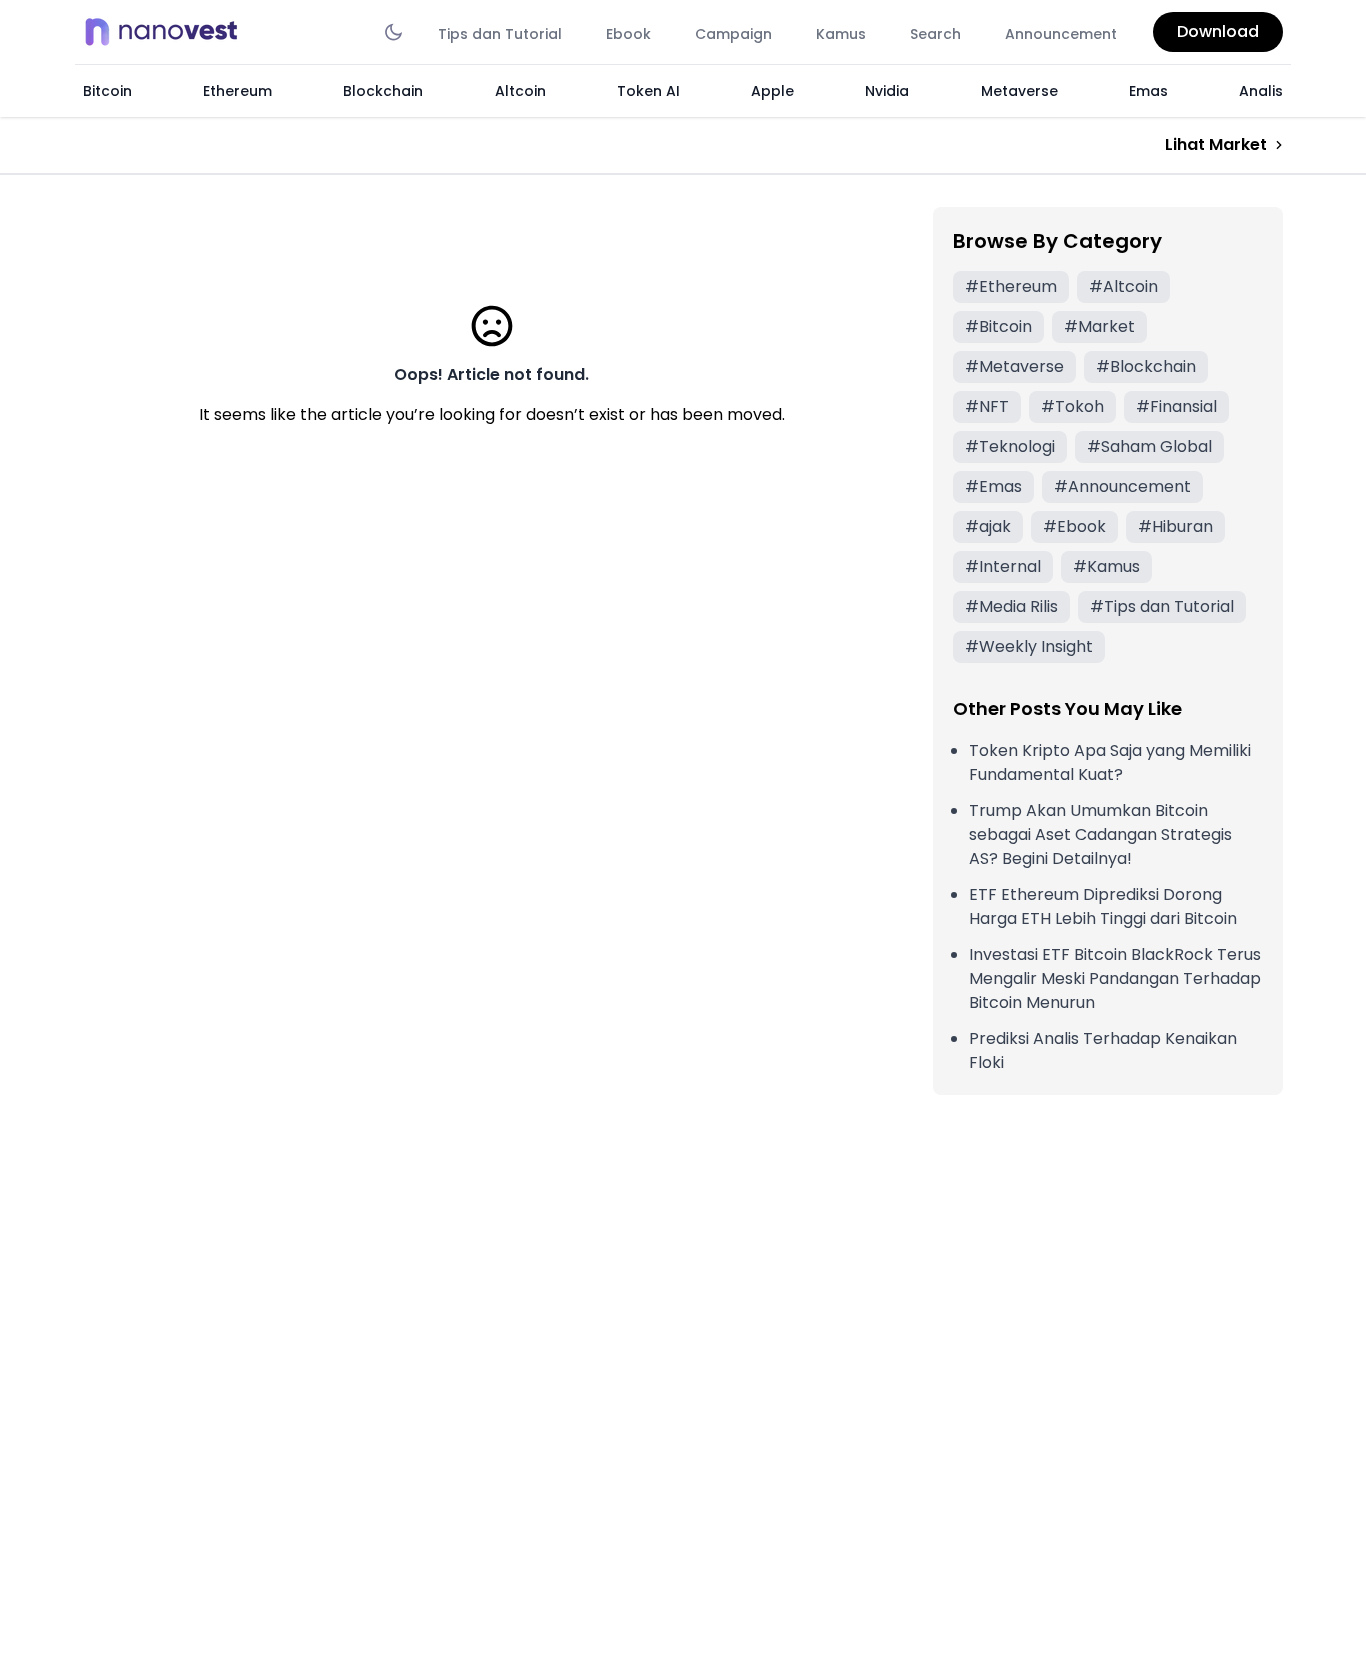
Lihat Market (1216, 144)
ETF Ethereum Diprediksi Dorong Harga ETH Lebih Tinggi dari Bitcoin (1103, 906)
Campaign (733, 34)
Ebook (628, 34)
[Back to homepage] (167, 32)
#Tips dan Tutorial (1162, 606)
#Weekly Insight (1029, 646)
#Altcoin (1123, 286)
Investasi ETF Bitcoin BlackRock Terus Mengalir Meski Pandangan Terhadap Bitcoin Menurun (1115, 978)
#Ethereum (1011, 286)
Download (1218, 31)
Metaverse (1019, 91)
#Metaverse (1014, 366)
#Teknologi (1010, 446)
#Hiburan (1175, 526)
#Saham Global (1149, 446)
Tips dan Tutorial (500, 34)
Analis (1261, 91)
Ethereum (237, 91)
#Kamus (1106, 566)
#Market (1099, 326)
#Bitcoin (998, 326)
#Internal (1003, 566)
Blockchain (383, 91)
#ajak (988, 526)
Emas (1148, 91)
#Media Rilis (1011, 606)
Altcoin (520, 91)
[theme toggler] (393, 32)
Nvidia (887, 91)
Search (935, 34)
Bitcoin (107, 91)
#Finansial (1176, 406)
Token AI (648, 91)
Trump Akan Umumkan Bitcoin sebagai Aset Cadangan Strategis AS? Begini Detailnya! (1100, 834)
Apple (772, 91)
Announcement (1061, 34)
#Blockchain (1146, 366)
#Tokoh (1072, 406)
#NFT (987, 406)
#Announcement (1122, 486)
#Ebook (1074, 526)
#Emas (993, 486)
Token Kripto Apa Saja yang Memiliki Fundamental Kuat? (1110, 762)
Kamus (841, 34)
